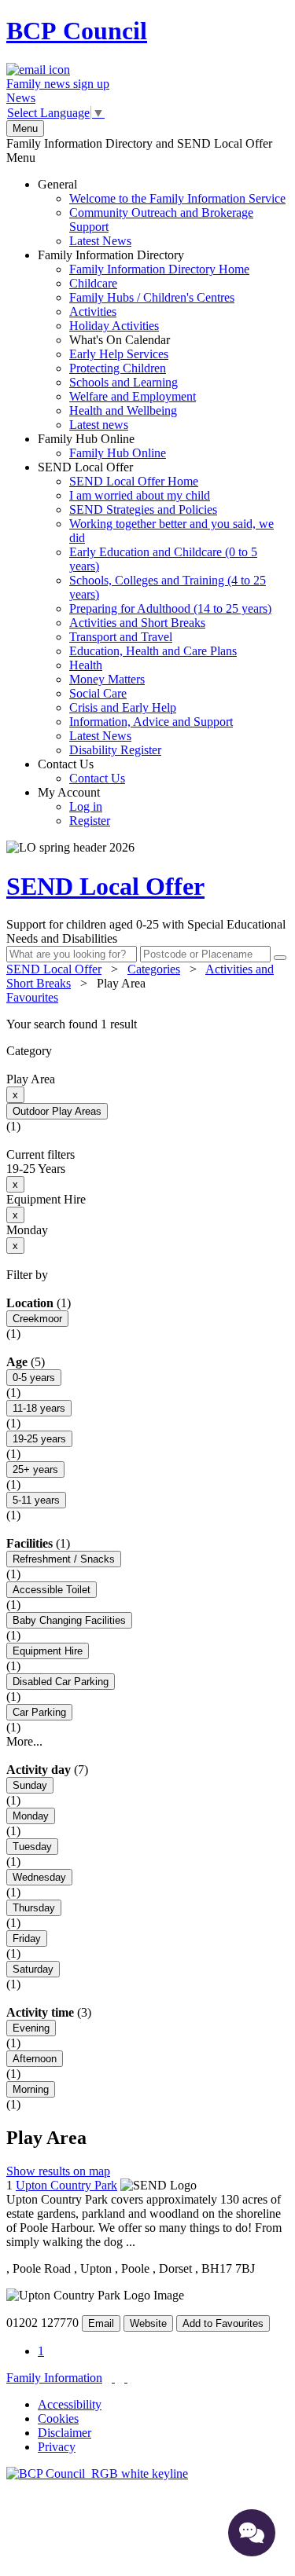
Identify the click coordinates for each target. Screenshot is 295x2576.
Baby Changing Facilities (69, 1620)
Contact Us (81, 771)
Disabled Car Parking (61, 1682)
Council (77, 31)
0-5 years (34, 1378)
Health (86, 665)
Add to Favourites (223, 2323)
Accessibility (70, 2404)
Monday (31, 1816)
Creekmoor (37, 1319)
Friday (27, 1938)
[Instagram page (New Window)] (126, 2378)
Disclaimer (65, 2433)
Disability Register (115, 750)
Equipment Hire (48, 1651)
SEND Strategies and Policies (143, 509)
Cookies (58, 2418)
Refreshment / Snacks (64, 1559)
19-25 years (39, 1439)
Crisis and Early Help (123, 707)
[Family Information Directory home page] (97, 2473)
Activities (93, 311)
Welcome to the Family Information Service (177, 198)
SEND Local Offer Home (134, 481)
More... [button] (24, 1741)
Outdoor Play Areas (57, 1111)
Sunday (30, 1785)
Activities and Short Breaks (137, 623)
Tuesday (32, 1847)
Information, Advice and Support (151, 722)
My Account (74, 806)
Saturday (33, 1969)
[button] (147, 1024)
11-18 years (39, 1408)
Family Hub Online (102, 446)
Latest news (99, 425)
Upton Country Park (66, 2185)
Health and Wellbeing (123, 410)
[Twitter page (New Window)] (113, 2378)
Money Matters (107, 679)
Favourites (32, 997)
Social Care (98, 693)
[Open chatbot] (252, 2533)
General (162, 213)
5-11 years (36, 1500)
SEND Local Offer (156, 608)
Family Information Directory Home (159, 269)
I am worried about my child (140, 495)
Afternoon (35, 2059)
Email (101, 2323)
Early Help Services (119, 354)
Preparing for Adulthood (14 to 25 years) (170, 608)
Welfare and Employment (133, 396)
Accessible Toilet (52, 1590)
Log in (86, 806)
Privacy (57, 2447)
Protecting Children (118, 368)
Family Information (54, 2378)
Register (90, 821)
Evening (31, 2028)
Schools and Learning (124, 382)
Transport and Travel (121, 637)
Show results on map (58, 2171)
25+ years (35, 1469)
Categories (154, 969)
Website (148, 2323)
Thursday (34, 1908)
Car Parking (39, 1712)
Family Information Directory (144, 340)
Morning (31, 2089)
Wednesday (39, 1877)
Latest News (100, 241)
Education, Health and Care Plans (153, 651)
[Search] (280, 958)
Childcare (93, 283)
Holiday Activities (114, 326)
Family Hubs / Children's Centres (152, 297)
